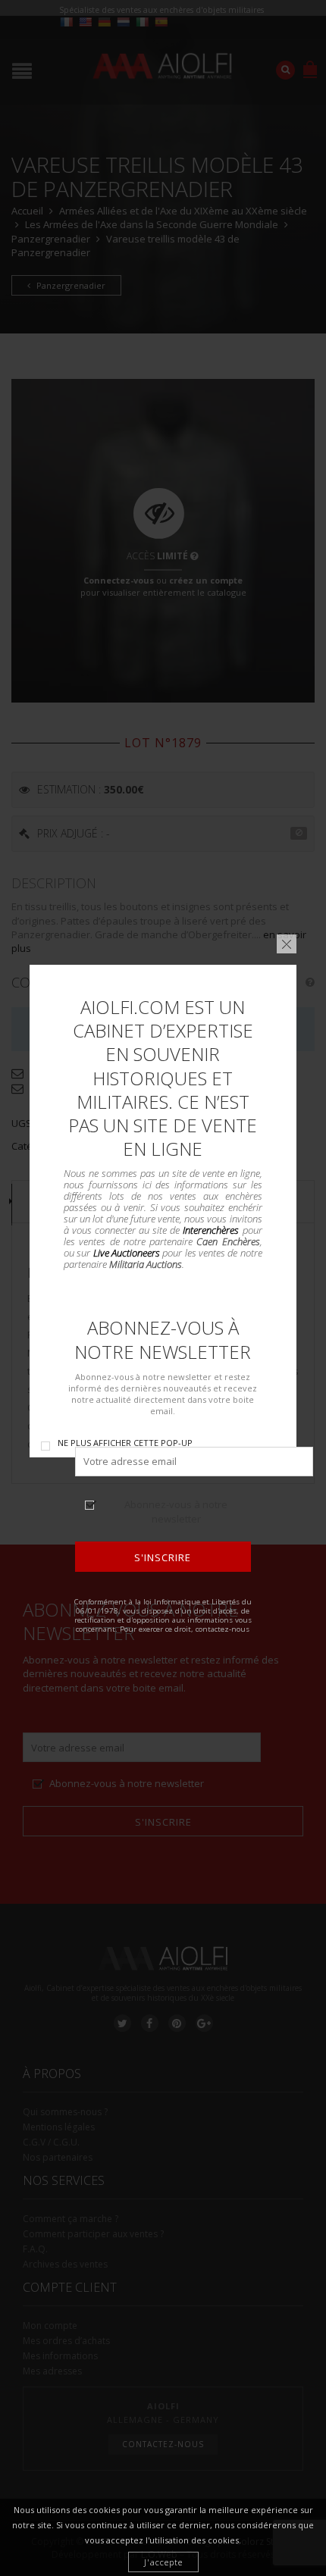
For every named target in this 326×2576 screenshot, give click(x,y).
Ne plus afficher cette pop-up (125, 1443)
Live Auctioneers (127, 1253)
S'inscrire (163, 1557)
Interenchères (212, 1230)
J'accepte (163, 2562)
